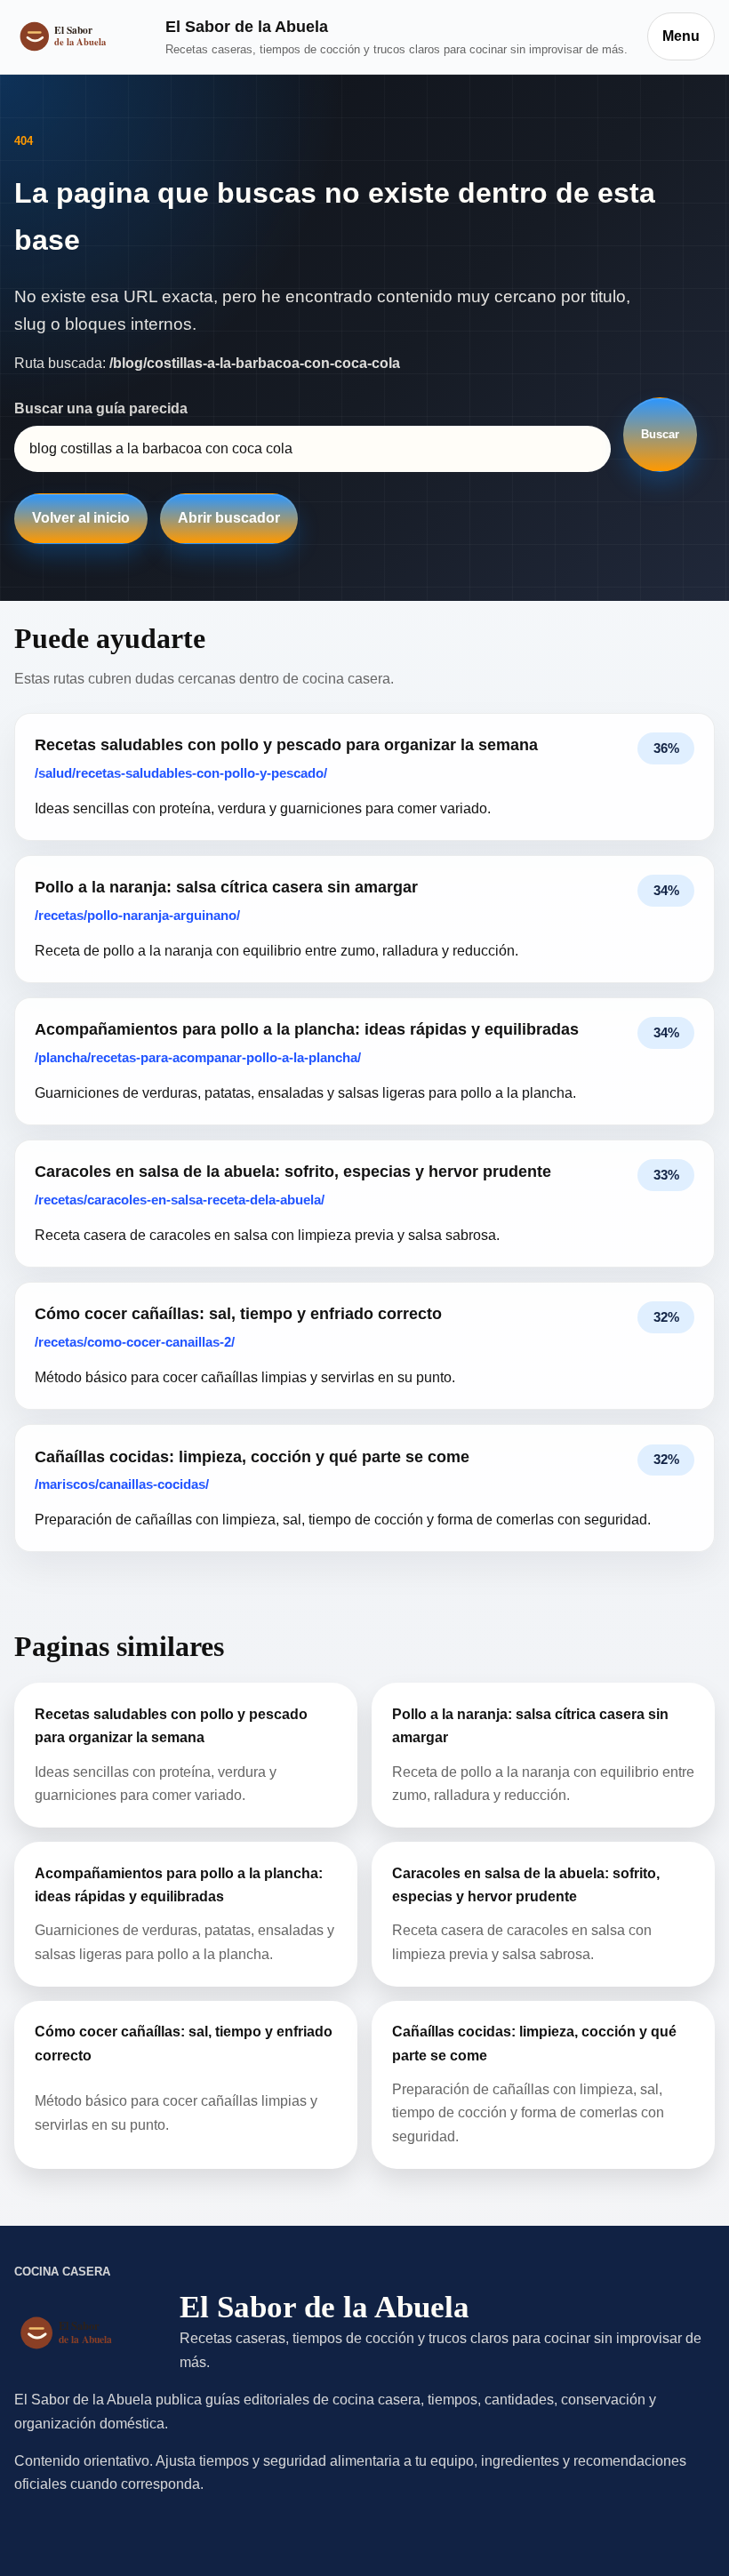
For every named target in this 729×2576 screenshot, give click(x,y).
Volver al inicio (81, 518)
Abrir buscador (229, 518)
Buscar (660, 434)
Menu (681, 36)
